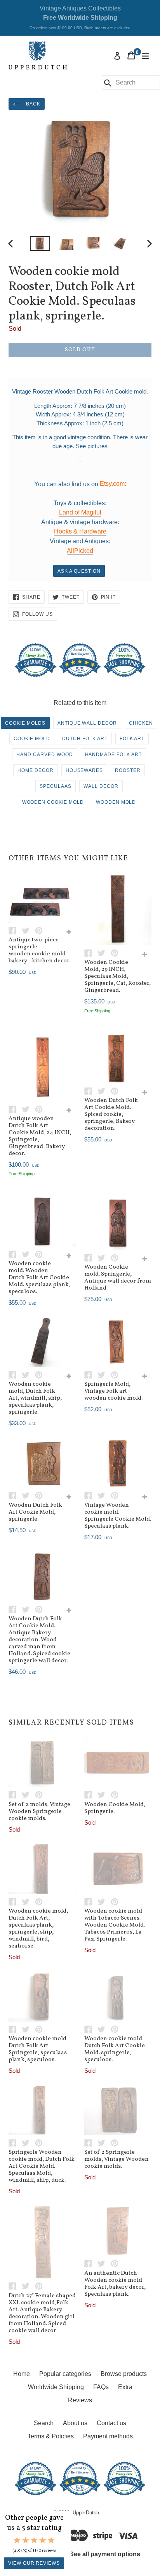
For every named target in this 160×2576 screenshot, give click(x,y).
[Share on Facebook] (15, 930)
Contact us (111, 2423)
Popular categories (65, 2374)
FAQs (101, 2387)
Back (32, 104)
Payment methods (108, 2436)
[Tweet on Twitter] (28, 930)
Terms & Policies (51, 2436)
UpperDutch (86, 2513)
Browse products (124, 2374)
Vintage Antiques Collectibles (80, 17)
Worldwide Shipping (56, 2387)
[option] (40, 244)
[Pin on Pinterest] (41, 930)
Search (44, 2423)
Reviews (80, 2400)
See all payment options (105, 2554)
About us (75, 2423)
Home (22, 2374)
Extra (125, 2387)
